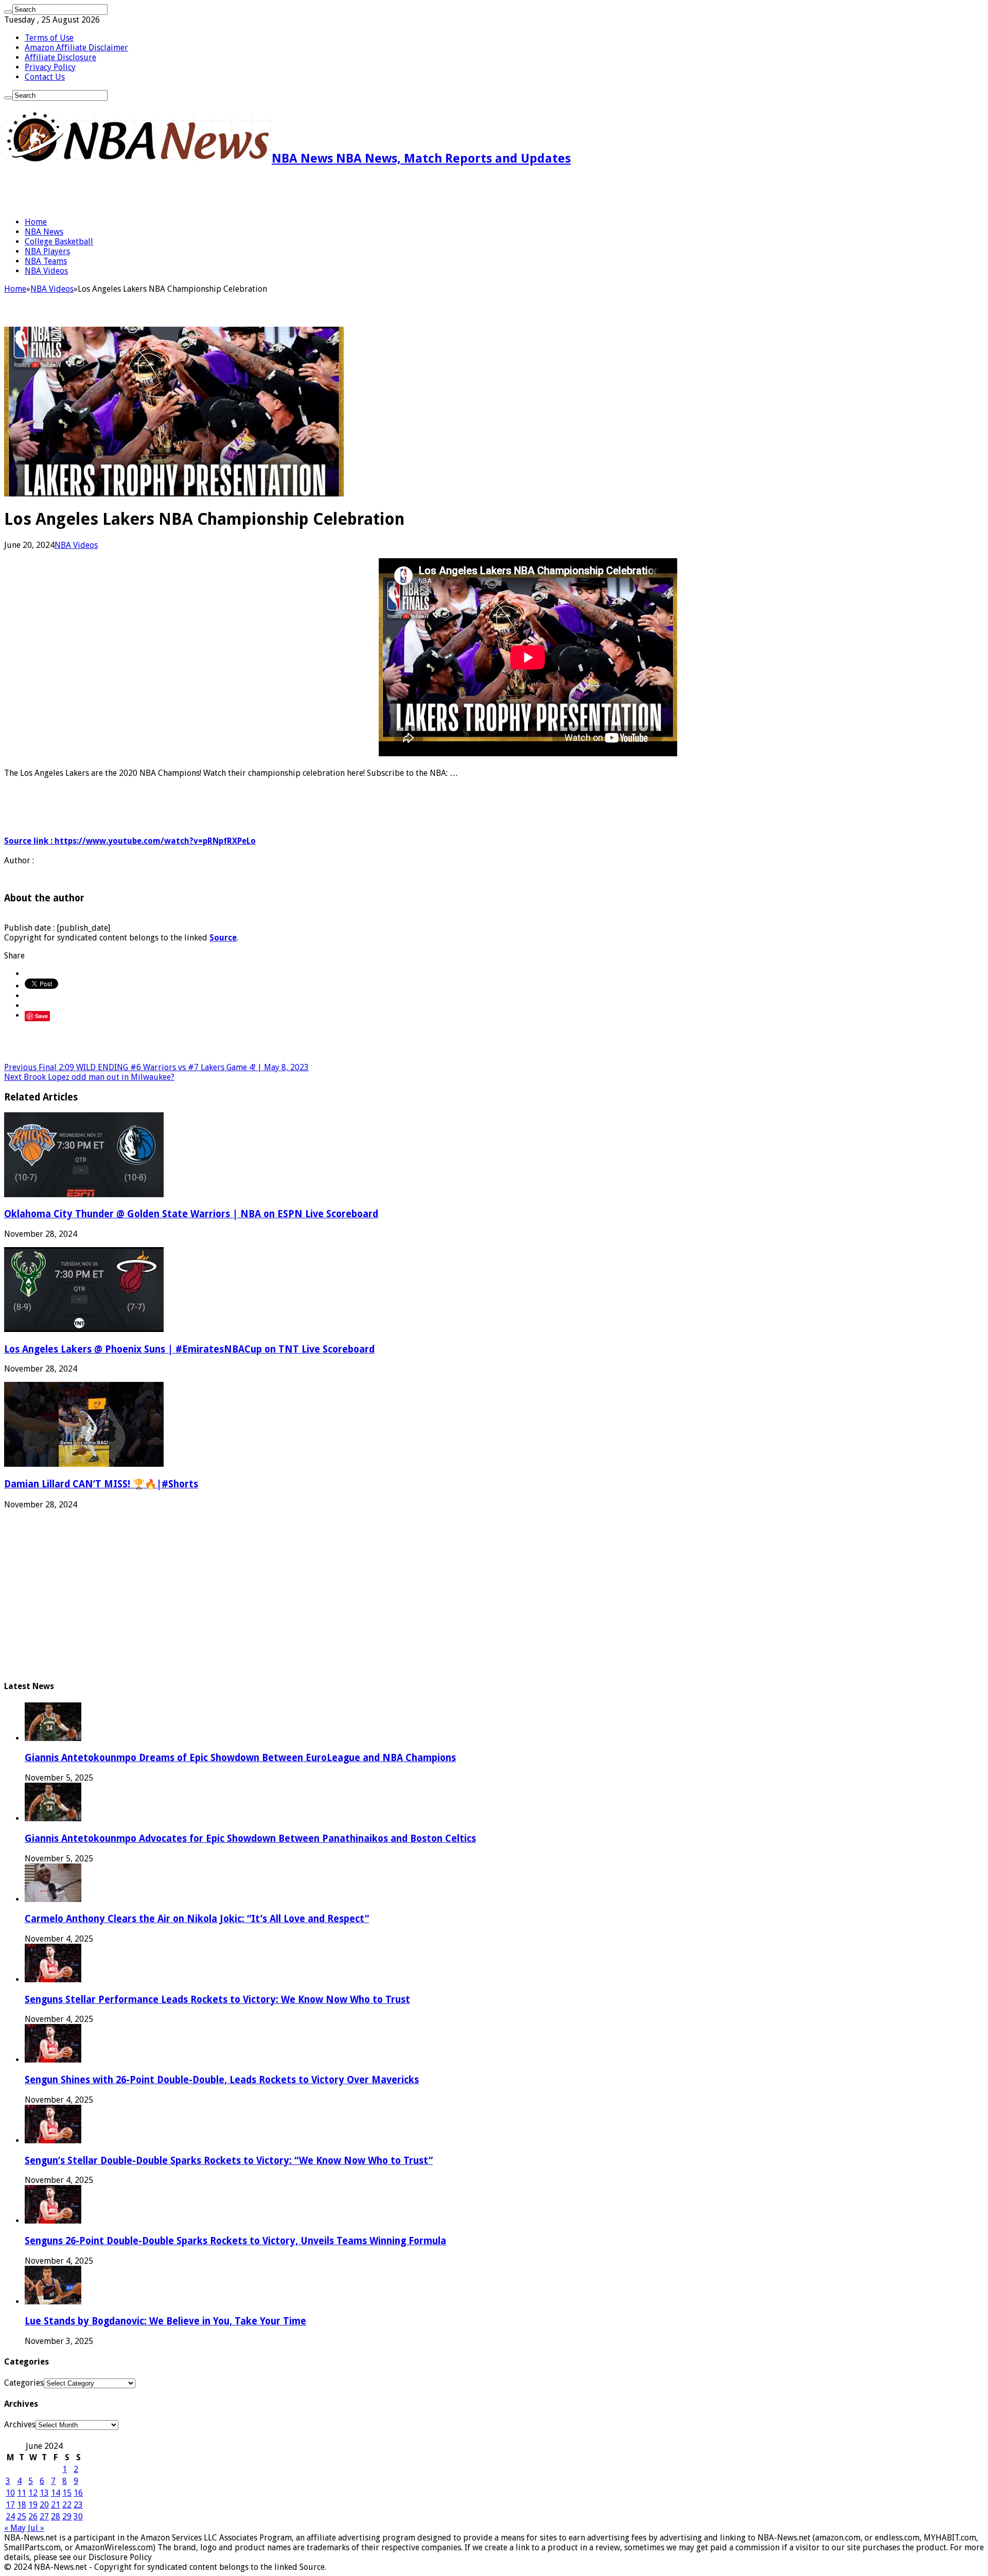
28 (56, 2517)
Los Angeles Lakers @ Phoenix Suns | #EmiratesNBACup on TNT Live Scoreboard (189, 1349)
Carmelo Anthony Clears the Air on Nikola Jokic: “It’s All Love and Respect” (197, 1919)
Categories (24, 2383)
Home (36, 222)
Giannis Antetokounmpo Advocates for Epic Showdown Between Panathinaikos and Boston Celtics (250, 1838)
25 (22, 2517)
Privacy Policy (50, 67)
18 (22, 2505)
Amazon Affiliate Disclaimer (76, 48)
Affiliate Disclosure (60, 57)
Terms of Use (49, 38)
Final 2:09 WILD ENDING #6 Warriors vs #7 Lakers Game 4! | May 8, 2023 (156, 1067)
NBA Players (47, 251)
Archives (20, 2424)
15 (67, 2493)
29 (67, 2517)
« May (15, 2528)
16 (78, 2493)
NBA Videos (46, 271)
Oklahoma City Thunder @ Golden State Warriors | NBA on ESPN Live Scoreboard (191, 1214)
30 (78, 2517)
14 (56, 2493)
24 (10, 2517)
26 (33, 2517)
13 (44, 2493)
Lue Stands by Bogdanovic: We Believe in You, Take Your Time (165, 2321)
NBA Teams (46, 261)
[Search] (8, 12)
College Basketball (59, 242)
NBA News (44, 232)
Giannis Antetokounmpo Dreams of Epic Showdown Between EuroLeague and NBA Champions (240, 1758)
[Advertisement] (125, 191)
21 (56, 2505)
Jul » (36, 2528)
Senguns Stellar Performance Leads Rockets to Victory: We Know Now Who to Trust (217, 2000)
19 (33, 2505)
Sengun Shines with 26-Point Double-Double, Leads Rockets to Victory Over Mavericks (222, 2080)
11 (22, 2493)
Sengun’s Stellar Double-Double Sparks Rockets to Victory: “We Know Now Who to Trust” (229, 2161)
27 (44, 2517)
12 (33, 2493)
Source (223, 938)
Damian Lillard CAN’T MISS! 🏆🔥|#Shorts (101, 1484)
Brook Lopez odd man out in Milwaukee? (89, 1077)
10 (10, 2493)
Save (41, 1016)
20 (44, 2505)
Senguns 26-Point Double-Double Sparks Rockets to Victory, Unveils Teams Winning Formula (235, 2241)
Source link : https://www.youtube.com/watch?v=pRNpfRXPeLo (130, 841)
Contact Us (45, 77)
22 (67, 2505)
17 (10, 2505)
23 (78, 2505)
